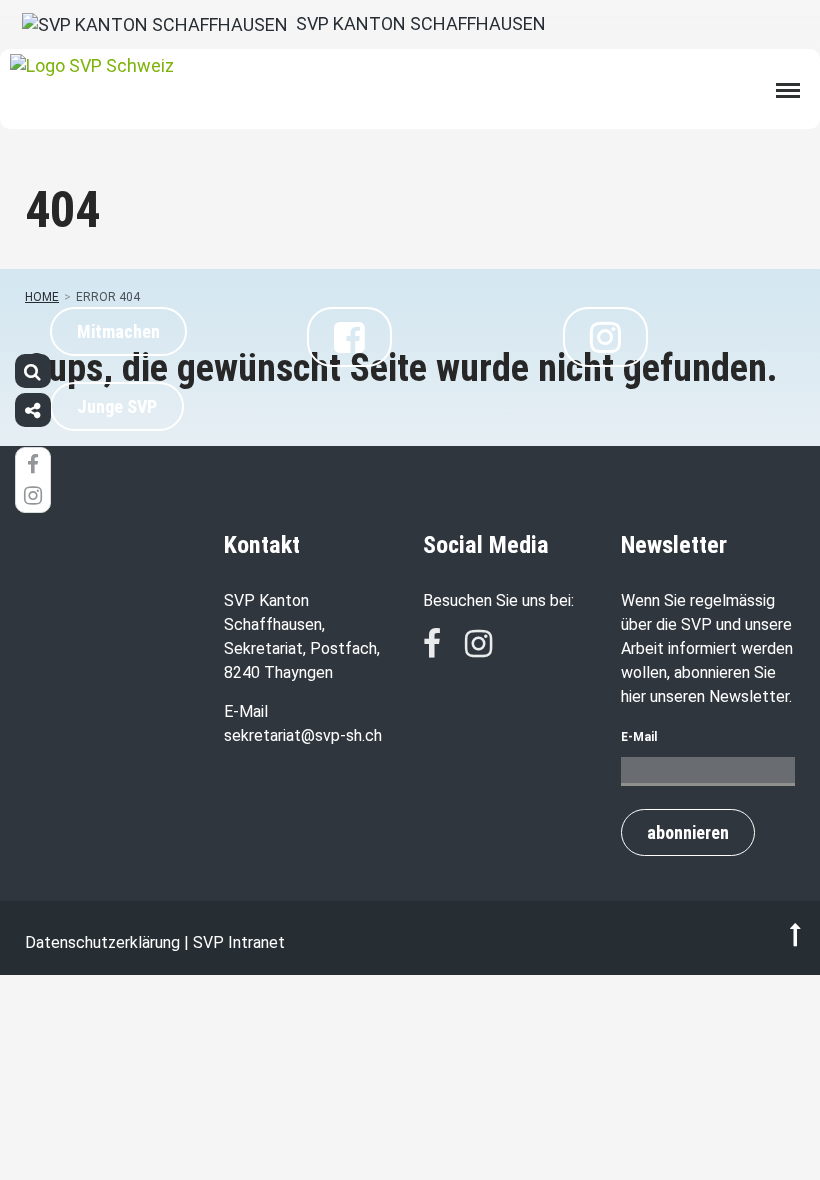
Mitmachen (118, 331)
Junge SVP (117, 406)
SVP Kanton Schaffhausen (417, 23)
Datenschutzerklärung (102, 942)
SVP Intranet (239, 942)
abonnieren (688, 832)
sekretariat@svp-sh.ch (303, 735)
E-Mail (639, 737)
